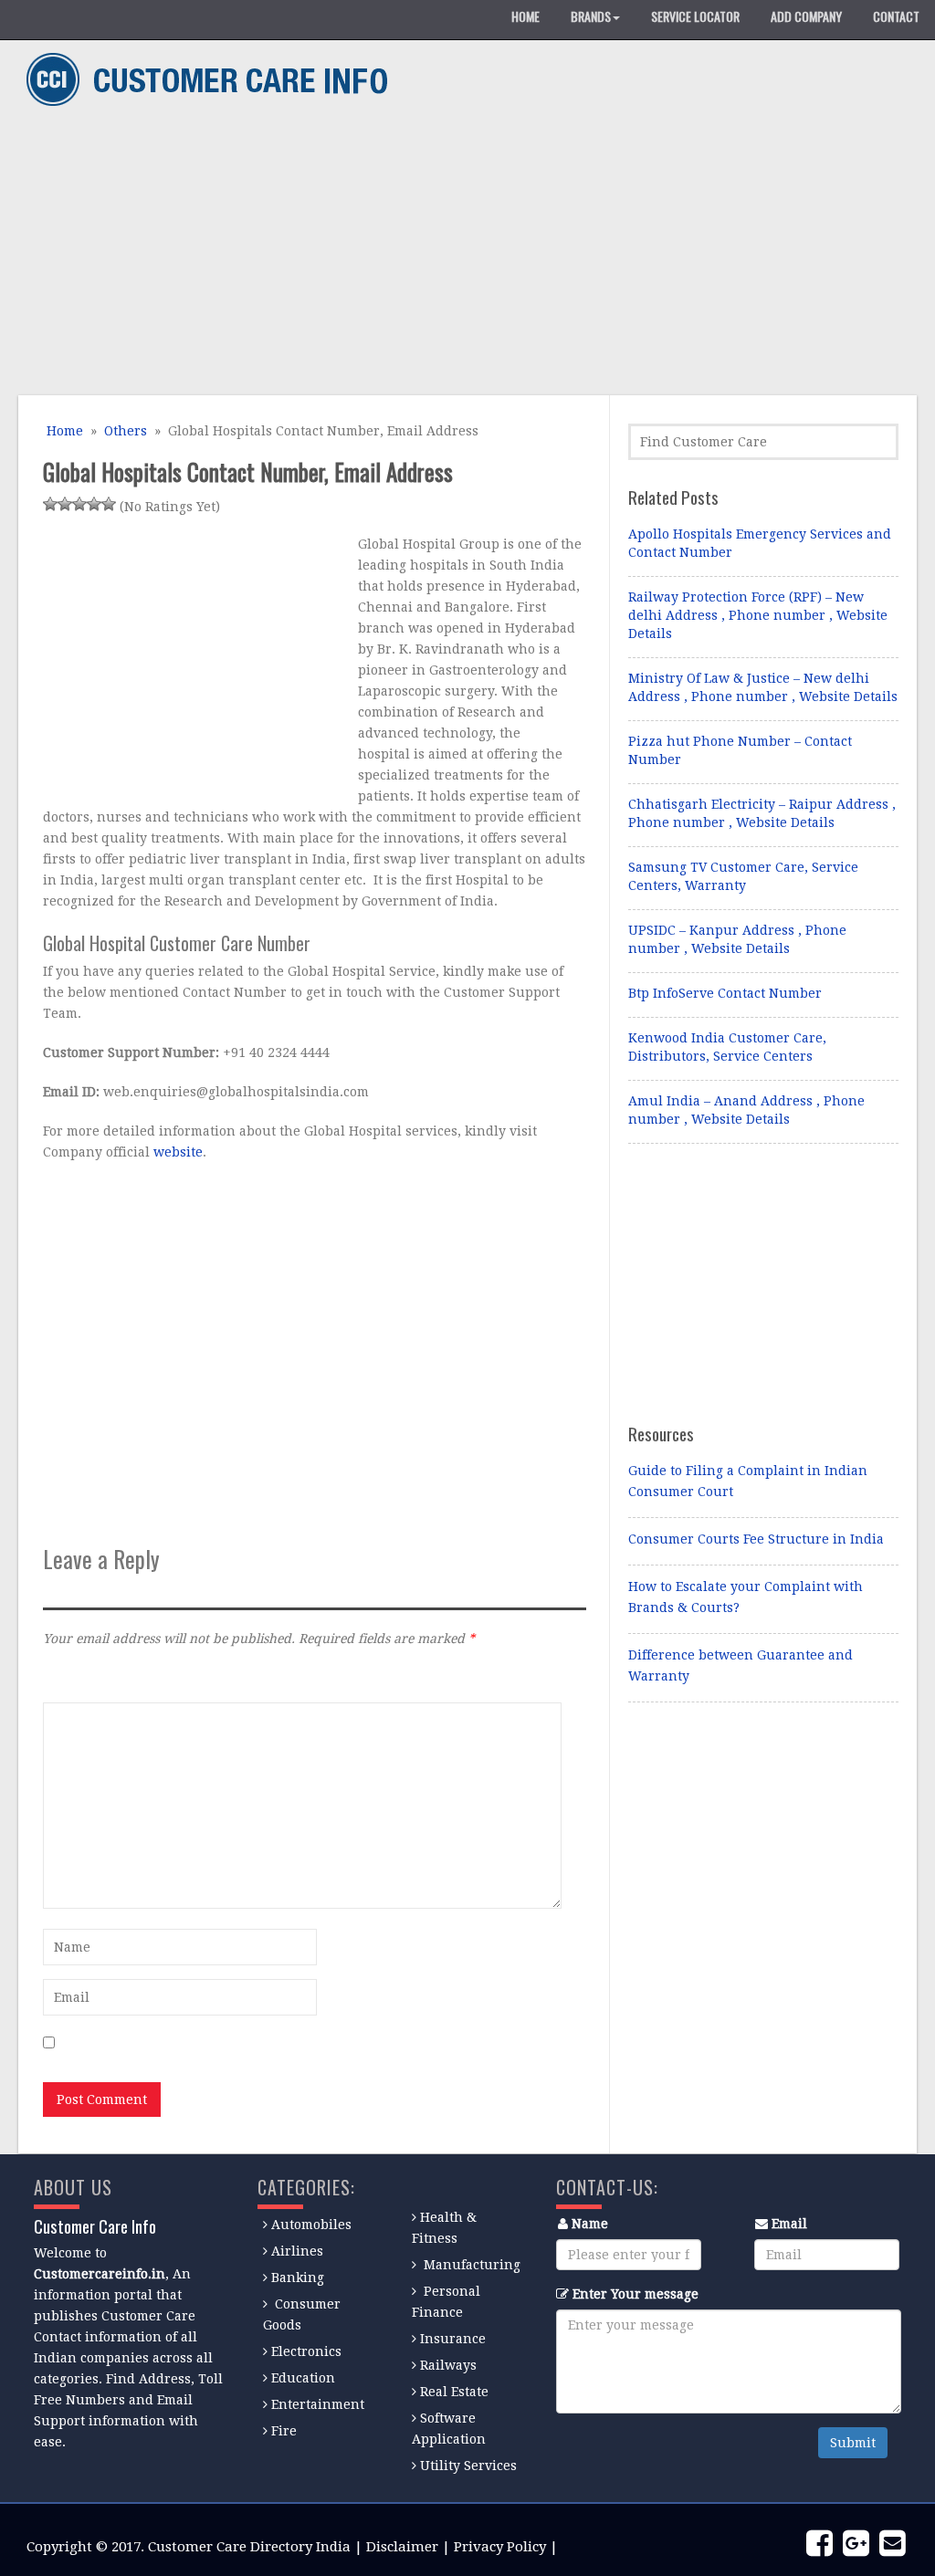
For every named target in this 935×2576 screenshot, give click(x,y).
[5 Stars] (109, 504)
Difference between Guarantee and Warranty (741, 1665)
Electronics (306, 2351)
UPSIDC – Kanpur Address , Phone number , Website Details (737, 939)
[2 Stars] (65, 504)
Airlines (297, 2251)
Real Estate (454, 2392)
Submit (853, 2443)
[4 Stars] (94, 504)
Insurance (453, 2339)
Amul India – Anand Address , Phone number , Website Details (746, 1110)
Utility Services (468, 2466)
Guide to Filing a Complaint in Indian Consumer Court (748, 1481)
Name (590, 2224)
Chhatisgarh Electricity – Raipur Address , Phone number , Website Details (762, 813)
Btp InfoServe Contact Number (725, 993)
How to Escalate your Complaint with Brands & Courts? (746, 1597)
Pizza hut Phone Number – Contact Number (740, 750)
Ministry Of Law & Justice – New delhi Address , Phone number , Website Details (763, 687)
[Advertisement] (461, 254)
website (178, 1152)
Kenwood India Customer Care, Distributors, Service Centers (727, 1047)
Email (789, 2224)
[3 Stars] (79, 504)
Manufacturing (472, 2265)
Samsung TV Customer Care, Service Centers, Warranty (743, 876)
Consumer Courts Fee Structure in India (756, 1539)
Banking (298, 2278)
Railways (448, 2365)
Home (63, 431)
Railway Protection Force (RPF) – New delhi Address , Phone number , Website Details (758, 615)
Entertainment (318, 2404)
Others (126, 431)
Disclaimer (402, 2547)
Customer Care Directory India (249, 2547)
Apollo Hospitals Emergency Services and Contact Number (760, 543)
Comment (73, 1678)
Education (303, 2378)
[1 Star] (50, 504)
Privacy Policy (500, 2547)
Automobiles (311, 2225)
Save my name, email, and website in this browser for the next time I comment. (311, 2044)
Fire (284, 2431)
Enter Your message (636, 2294)
